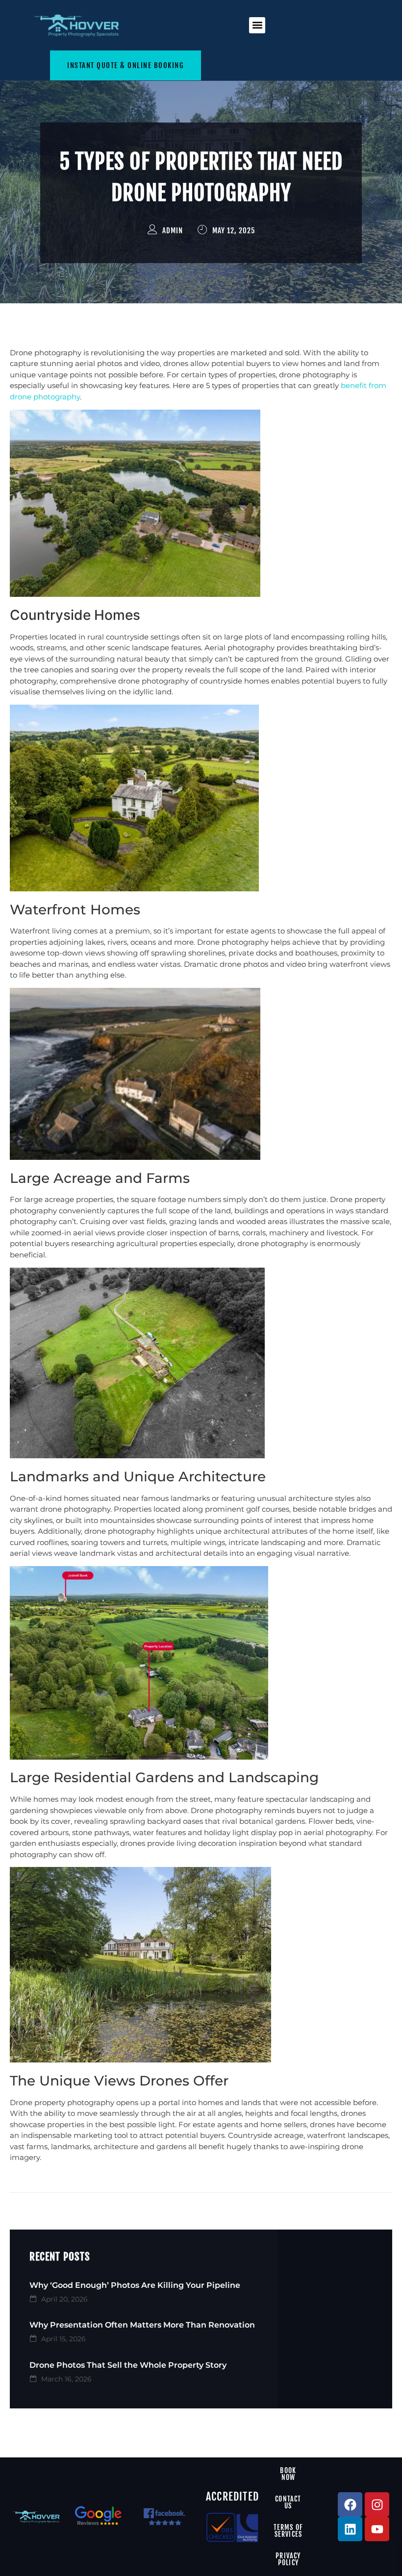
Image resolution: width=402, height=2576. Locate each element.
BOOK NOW (288, 2474)
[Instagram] (377, 2504)
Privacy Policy (288, 2559)
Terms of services (289, 2531)
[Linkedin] (350, 2529)
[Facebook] (350, 2504)
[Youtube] (377, 2529)
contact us (288, 2502)
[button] (257, 25)
